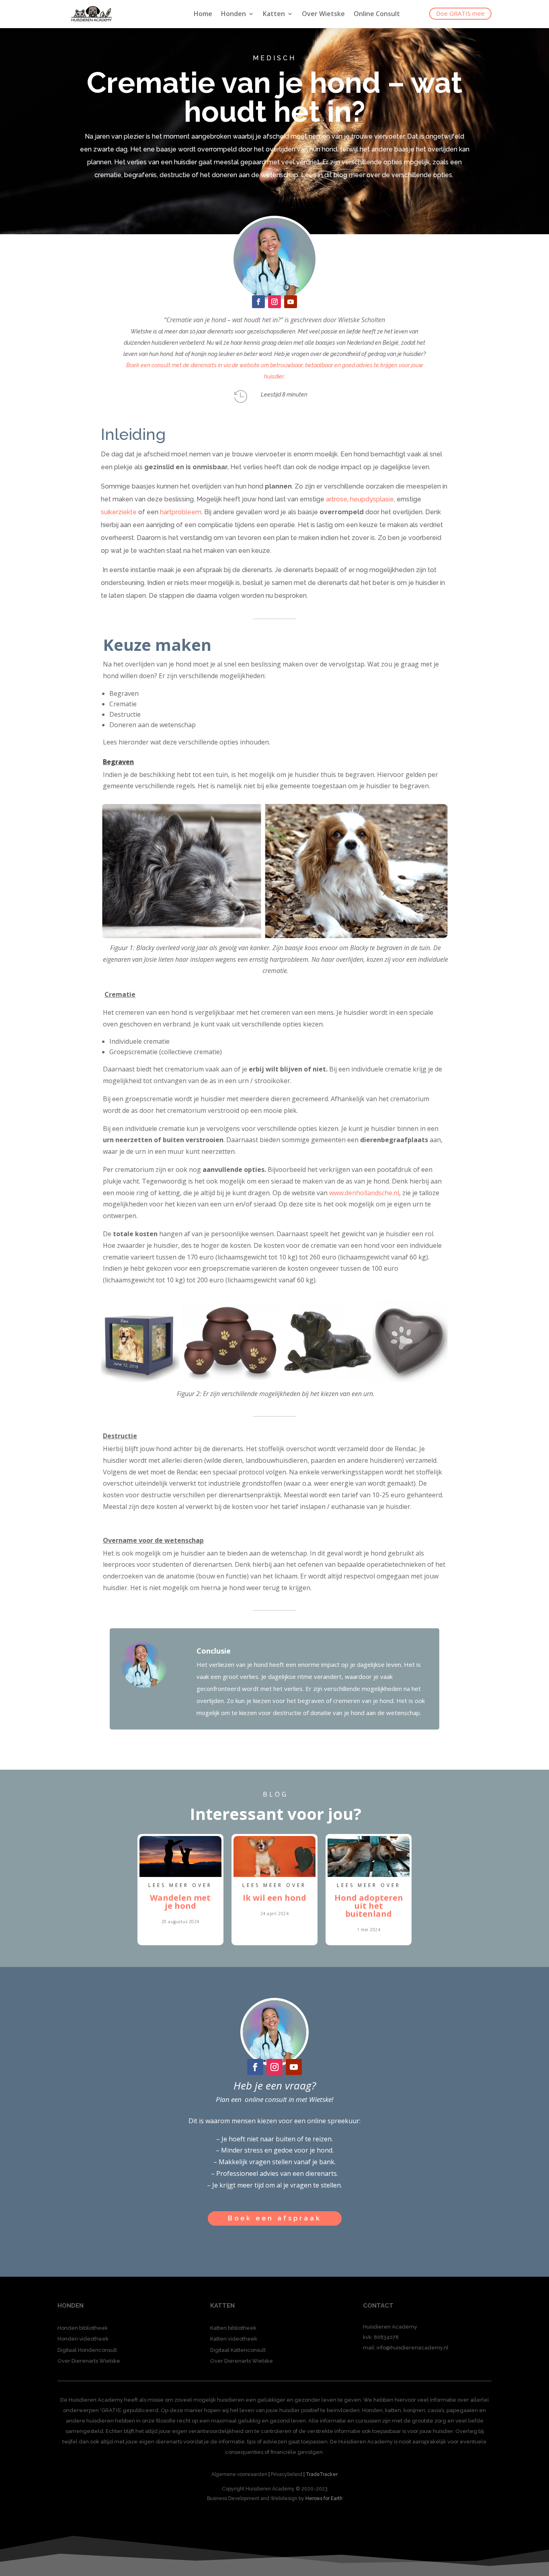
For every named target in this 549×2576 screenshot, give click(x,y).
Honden (234, 14)
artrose (337, 499)
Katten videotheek (234, 2339)
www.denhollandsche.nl (364, 1193)
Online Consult (377, 14)
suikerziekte (119, 512)
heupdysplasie (372, 499)
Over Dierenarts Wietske (89, 2361)
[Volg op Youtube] (291, 302)
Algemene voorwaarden (239, 2474)
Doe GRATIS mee (460, 13)
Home (203, 14)
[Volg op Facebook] (258, 302)
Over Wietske (323, 14)
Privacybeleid (287, 2474)
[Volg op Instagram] (274, 302)
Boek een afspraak (275, 2218)
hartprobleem (181, 512)
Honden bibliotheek (83, 2328)
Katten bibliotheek (233, 2328)
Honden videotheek (83, 2339)
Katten (274, 14)
